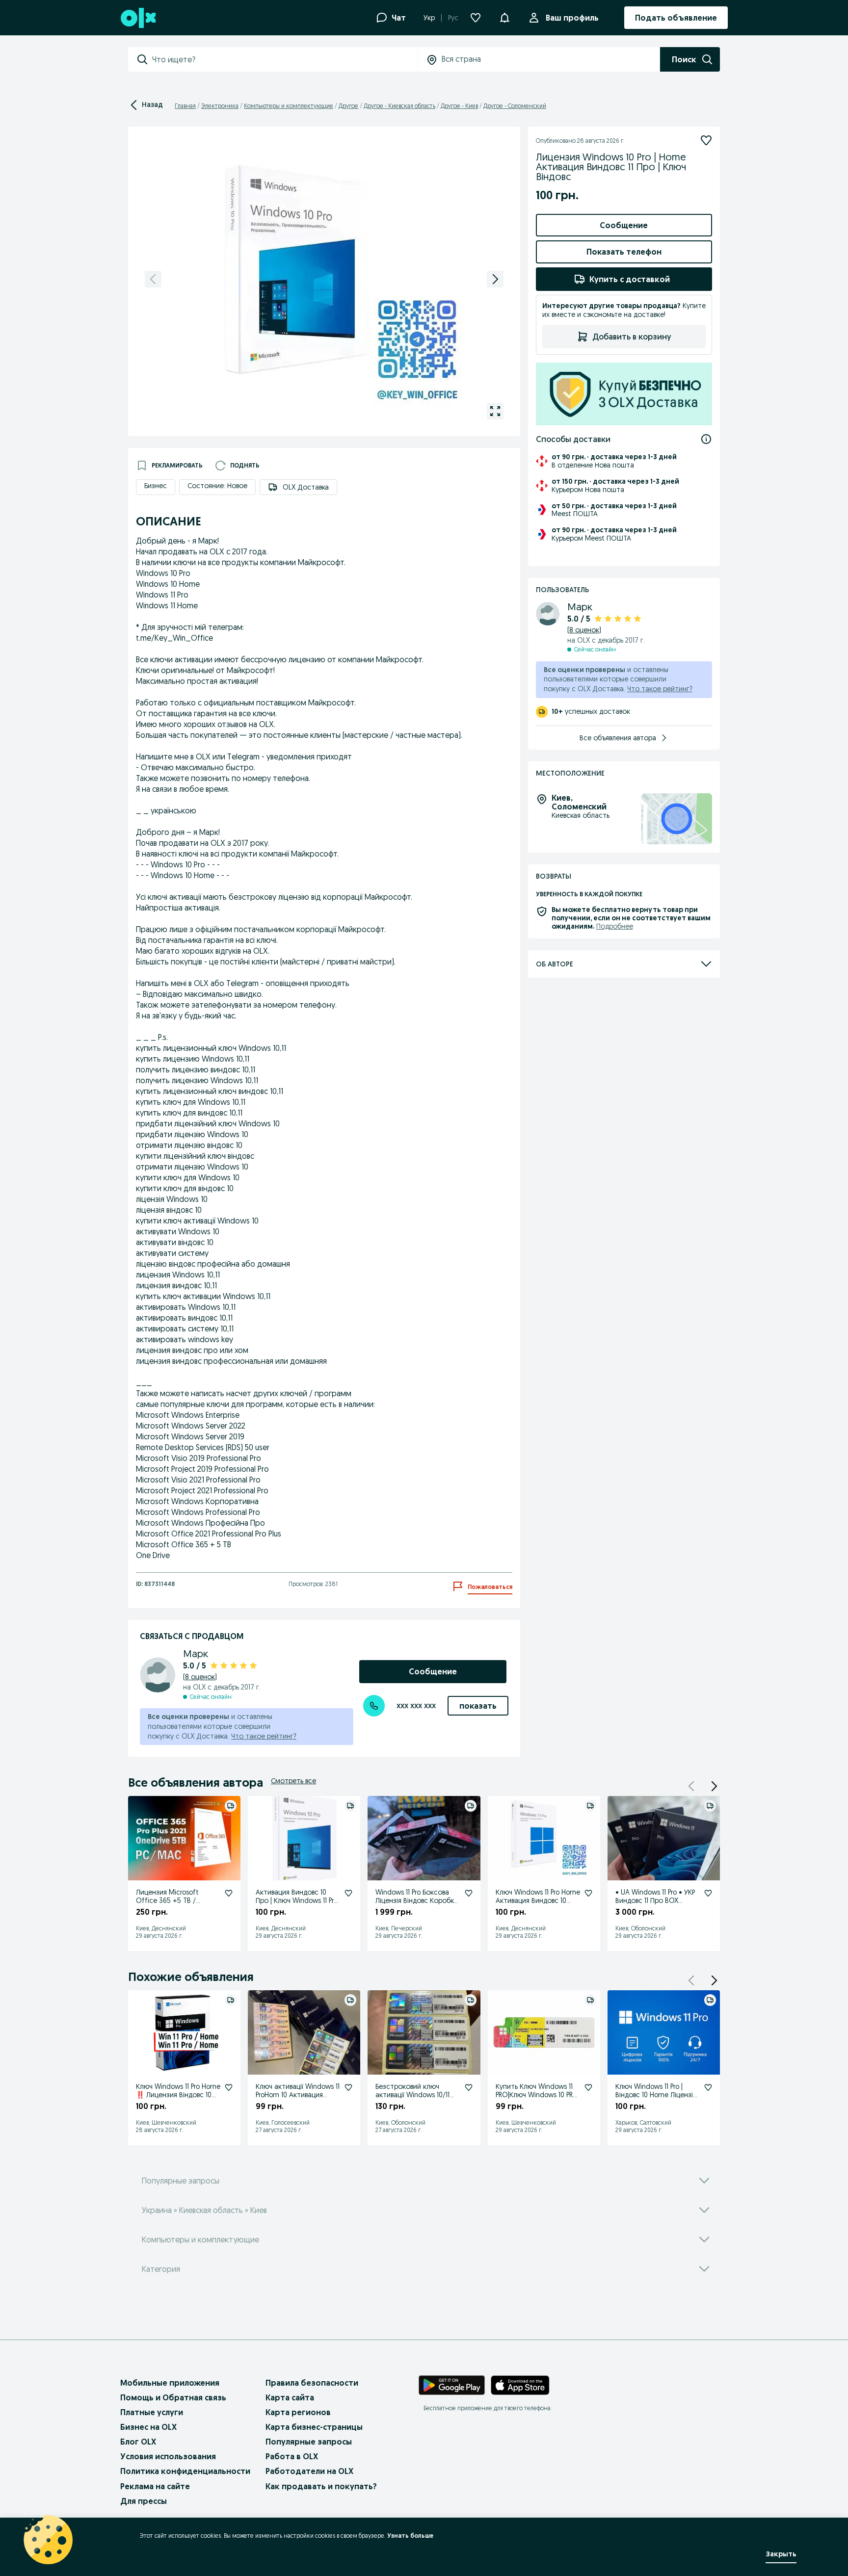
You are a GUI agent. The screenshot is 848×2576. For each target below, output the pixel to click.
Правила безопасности (312, 2383)
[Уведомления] (504, 18)
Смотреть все (293, 1781)
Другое (348, 106)
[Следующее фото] (495, 279)
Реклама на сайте (155, 2486)
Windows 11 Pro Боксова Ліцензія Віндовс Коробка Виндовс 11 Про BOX (416, 1900)
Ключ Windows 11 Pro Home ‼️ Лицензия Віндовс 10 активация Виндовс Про (178, 2095)
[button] (714, 1786)
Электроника (220, 106)
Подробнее (615, 926)
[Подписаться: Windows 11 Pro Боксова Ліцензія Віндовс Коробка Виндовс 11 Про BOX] (469, 1893)
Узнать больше (410, 2536)
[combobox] (285, 59)
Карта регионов (298, 2412)
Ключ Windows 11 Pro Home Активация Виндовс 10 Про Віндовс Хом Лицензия (538, 1904)
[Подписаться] (706, 140)
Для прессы (144, 2501)
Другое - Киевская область (399, 106)
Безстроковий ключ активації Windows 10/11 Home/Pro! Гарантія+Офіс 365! (416, 2099)
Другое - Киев (459, 106)
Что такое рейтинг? (264, 1736)
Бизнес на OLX (148, 2427)
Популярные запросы (309, 2442)
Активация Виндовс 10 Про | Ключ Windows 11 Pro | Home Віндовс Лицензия (297, 1900)
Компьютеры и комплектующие (289, 106)
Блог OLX (138, 2442)
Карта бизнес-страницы (314, 2427)
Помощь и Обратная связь (173, 2397)
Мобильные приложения (170, 2383)
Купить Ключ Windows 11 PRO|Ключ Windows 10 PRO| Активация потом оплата (538, 2095)
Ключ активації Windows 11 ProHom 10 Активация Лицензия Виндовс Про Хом (298, 2099)
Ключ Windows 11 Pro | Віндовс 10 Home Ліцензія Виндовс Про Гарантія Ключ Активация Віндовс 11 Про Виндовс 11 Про (658, 2103)
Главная (185, 106)
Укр (429, 18)
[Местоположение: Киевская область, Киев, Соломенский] (676, 819)
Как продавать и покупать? (321, 2486)
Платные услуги (152, 2412)
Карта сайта (290, 2397)
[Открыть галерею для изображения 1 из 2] (495, 411)
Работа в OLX (292, 2456)
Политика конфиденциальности (185, 2471)
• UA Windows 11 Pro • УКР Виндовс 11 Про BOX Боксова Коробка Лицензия (655, 1904)
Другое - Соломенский (515, 106)
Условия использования (168, 2456)
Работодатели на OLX (309, 2471)
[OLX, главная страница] (138, 18)
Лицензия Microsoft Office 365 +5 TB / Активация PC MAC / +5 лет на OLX (173, 1904)
